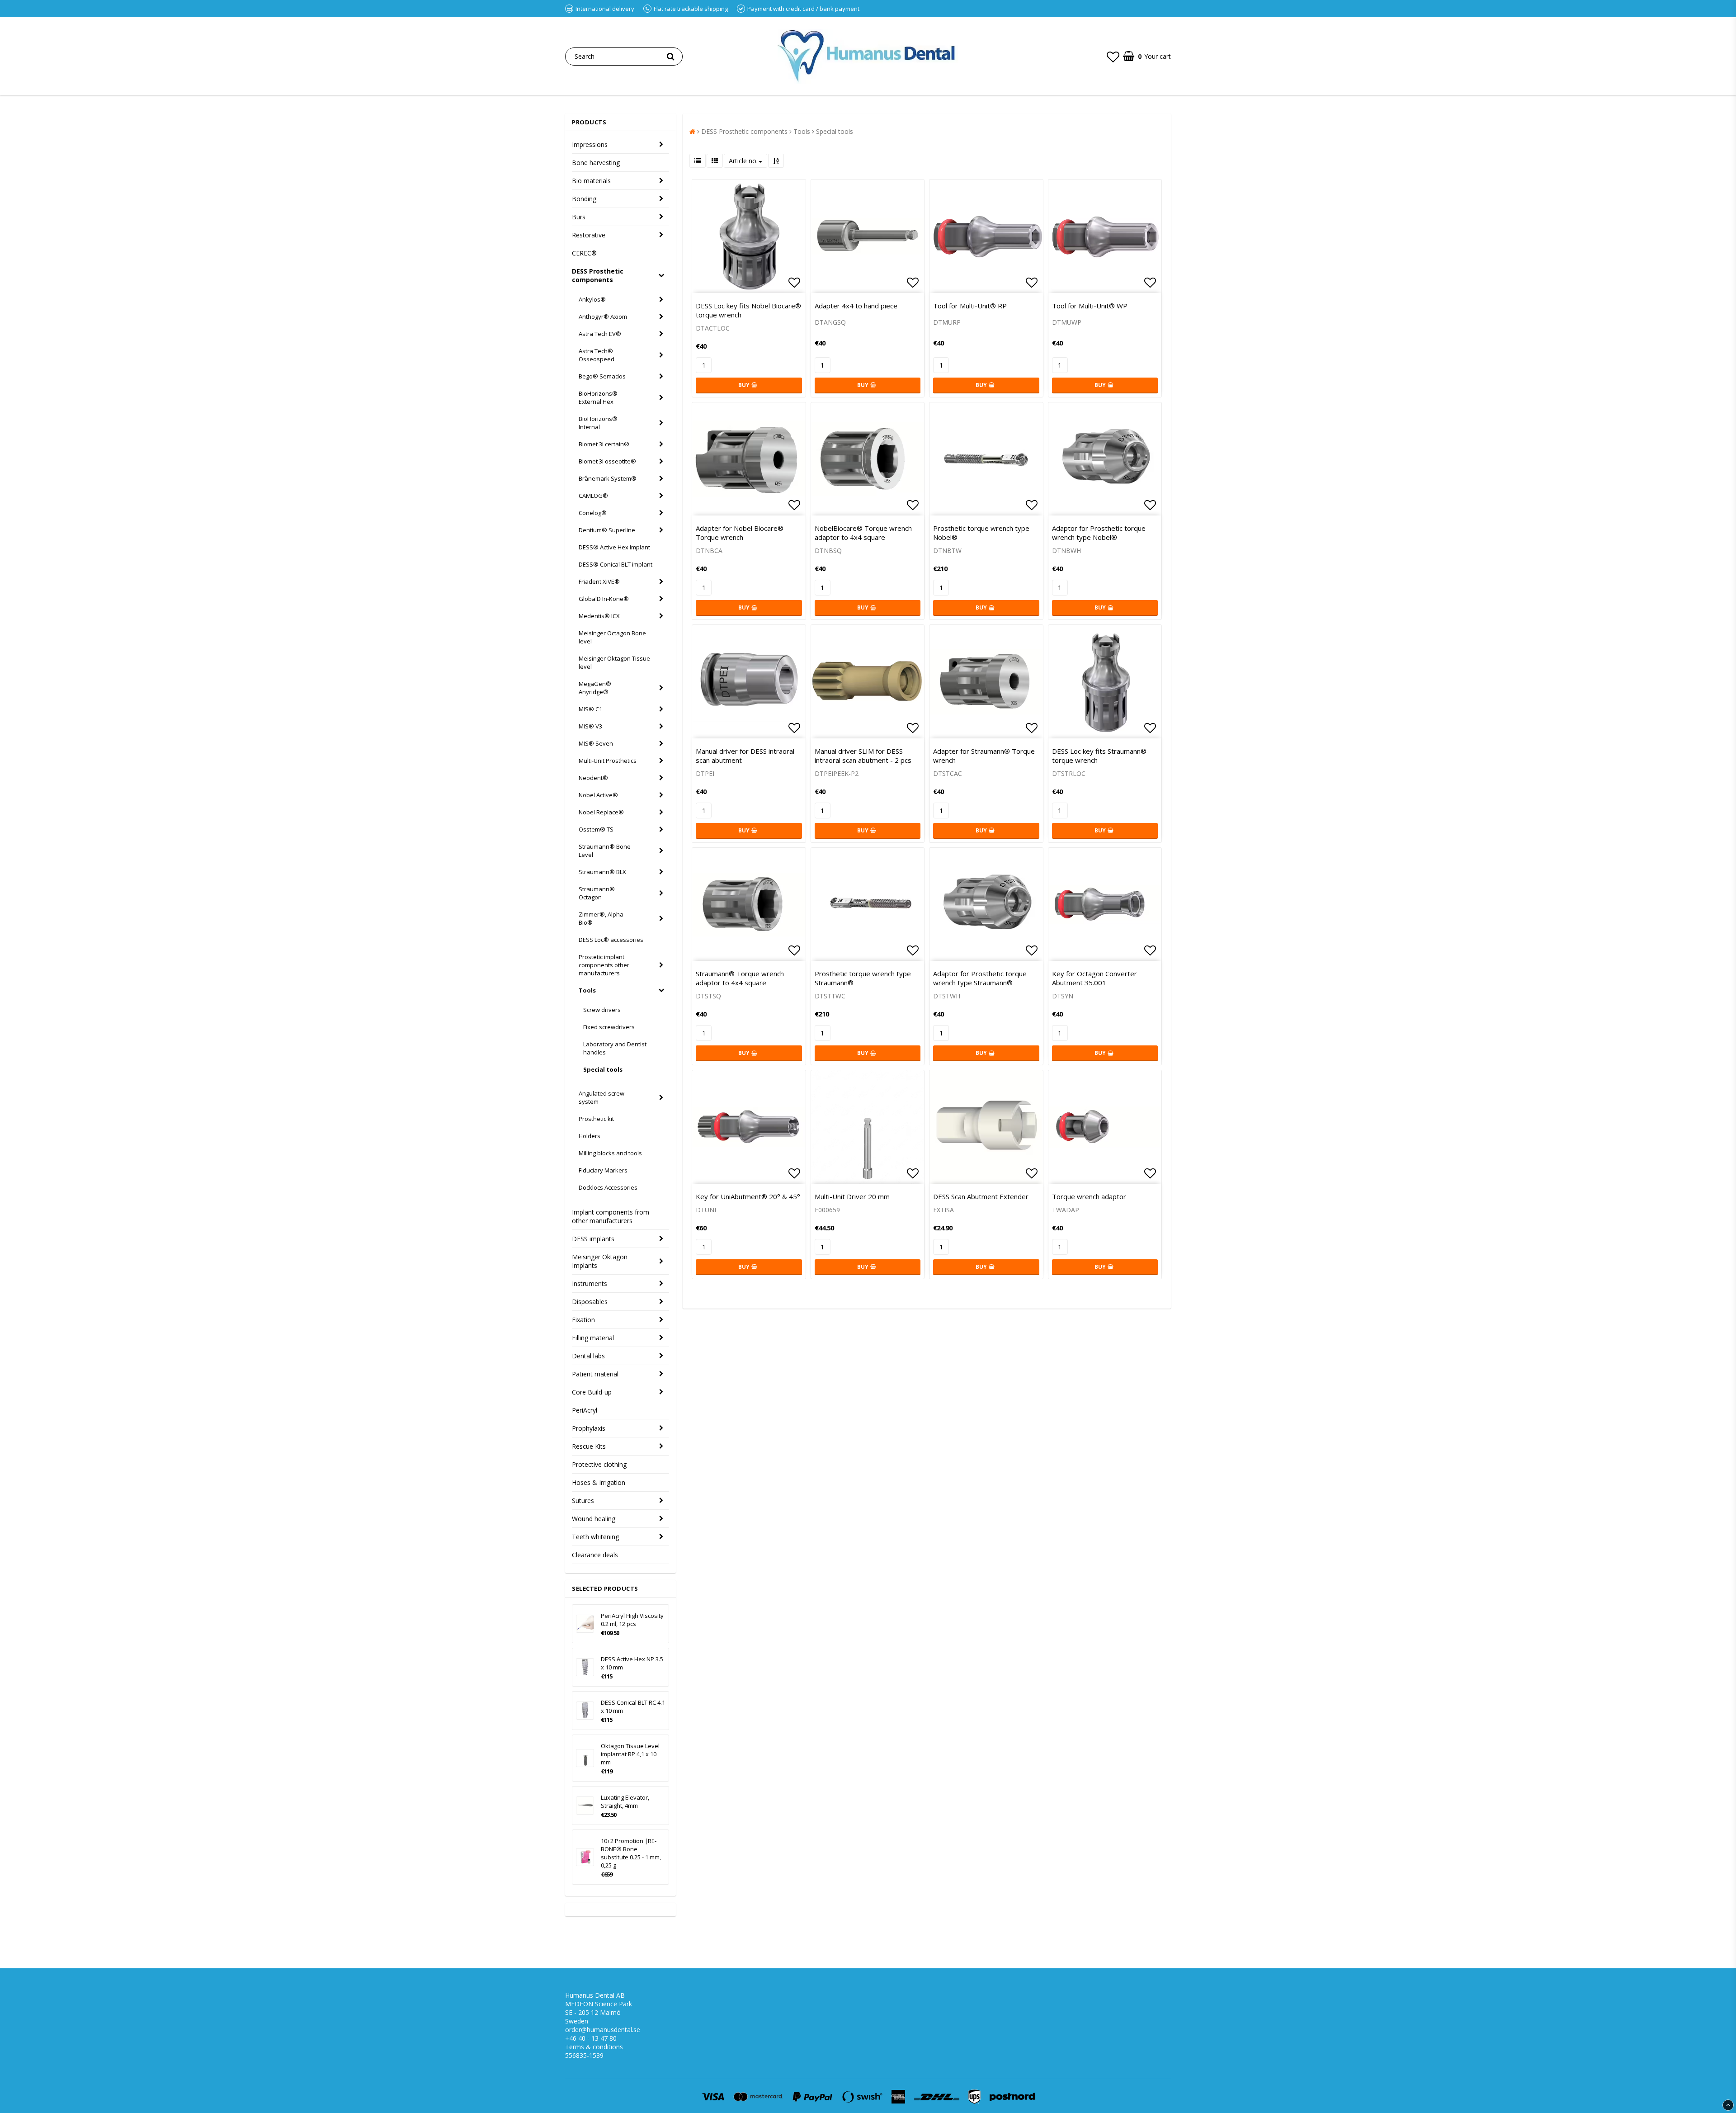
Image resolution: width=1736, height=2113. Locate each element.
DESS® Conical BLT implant (616, 564)
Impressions (590, 144)
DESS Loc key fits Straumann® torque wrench (1099, 756)
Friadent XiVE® (599, 581)
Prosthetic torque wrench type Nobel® (981, 533)
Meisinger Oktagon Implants (600, 1261)
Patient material (595, 1374)
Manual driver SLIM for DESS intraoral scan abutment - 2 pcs (863, 756)
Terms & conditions (594, 2047)
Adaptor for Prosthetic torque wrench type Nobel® (1099, 533)
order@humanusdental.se (603, 2030)
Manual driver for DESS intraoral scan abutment (745, 756)
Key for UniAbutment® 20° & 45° (748, 1196)
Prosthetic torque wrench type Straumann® (863, 978)
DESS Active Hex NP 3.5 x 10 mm (632, 1663)
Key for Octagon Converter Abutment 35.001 (1094, 978)
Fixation (583, 1320)
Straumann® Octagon (597, 893)
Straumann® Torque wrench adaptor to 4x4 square (740, 978)
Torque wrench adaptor (1089, 1196)
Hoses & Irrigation (599, 1482)
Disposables (590, 1302)
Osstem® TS (596, 829)
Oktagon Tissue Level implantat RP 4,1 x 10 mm (630, 1754)
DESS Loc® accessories (611, 940)
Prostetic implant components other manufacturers (604, 965)
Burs (579, 217)
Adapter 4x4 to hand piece (856, 306)
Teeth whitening (595, 1537)
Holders (590, 1136)
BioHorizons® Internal (598, 423)
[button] (1113, 57)
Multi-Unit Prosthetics (608, 761)
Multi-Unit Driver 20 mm (852, 1196)
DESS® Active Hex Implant (614, 547)
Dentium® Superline (607, 530)
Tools (587, 990)
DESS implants (593, 1239)
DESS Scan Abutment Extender (981, 1196)
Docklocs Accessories (608, 1187)
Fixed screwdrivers (609, 1027)
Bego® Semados (602, 376)
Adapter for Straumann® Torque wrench (984, 756)
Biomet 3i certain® (604, 444)
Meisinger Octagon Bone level (612, 637)
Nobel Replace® (601, 812)
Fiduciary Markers (603, 1170)
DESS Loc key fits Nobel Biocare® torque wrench (748, 310)
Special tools (603, 1069)
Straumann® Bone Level (605, 851)
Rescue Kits (589, 1446)
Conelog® (593, 513)
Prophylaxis (589, 1428)
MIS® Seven (596, 743)
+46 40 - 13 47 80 (591, 2038)
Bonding (584, 199)
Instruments (590, 1283)
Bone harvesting (596, 163)
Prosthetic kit (596, 1119)
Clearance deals (595, 1555)
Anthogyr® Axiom (603, 317)
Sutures (583, 1501)
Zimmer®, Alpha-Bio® (602, 918)
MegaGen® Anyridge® (595, 688)
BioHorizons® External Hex (598, 397)
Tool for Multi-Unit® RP (970, 306)
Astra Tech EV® (600, 334)
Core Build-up (592, 1392)
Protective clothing (599, 1464)
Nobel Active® (598, 795)
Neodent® (593, 778)
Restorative (589, 235)
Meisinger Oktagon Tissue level (614, 662)
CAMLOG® (593, 496)
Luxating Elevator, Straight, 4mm (625, 1801)
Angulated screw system (601, 1097)
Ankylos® (592, 299)
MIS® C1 (590, 709)
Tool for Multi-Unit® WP (1090, 306)
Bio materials (591, 181)
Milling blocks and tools (610, 1153)
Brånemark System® (608, 478)
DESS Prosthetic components (598, 275)
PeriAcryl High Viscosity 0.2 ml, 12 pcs (632, 1620)
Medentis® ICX (599, 616)
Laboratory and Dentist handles (615, 1048)
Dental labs (588, 1356)
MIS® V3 (590, 726)
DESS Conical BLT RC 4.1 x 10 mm (633, 1706)
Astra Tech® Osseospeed (597, 355)
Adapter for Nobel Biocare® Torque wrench (740, 533)
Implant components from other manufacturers (611, 1216)
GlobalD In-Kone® (604, 599)
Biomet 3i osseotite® (607, 461)
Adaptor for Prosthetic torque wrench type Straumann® (980, 978)
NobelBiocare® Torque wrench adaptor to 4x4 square (863, 533)
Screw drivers (602, 1010)
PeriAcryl (585, 1410)
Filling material (593, 1338)
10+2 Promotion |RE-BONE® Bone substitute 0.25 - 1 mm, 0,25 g (631, 1853)
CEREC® (584, 253)
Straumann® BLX (602, 872)
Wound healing (594, 1519)
